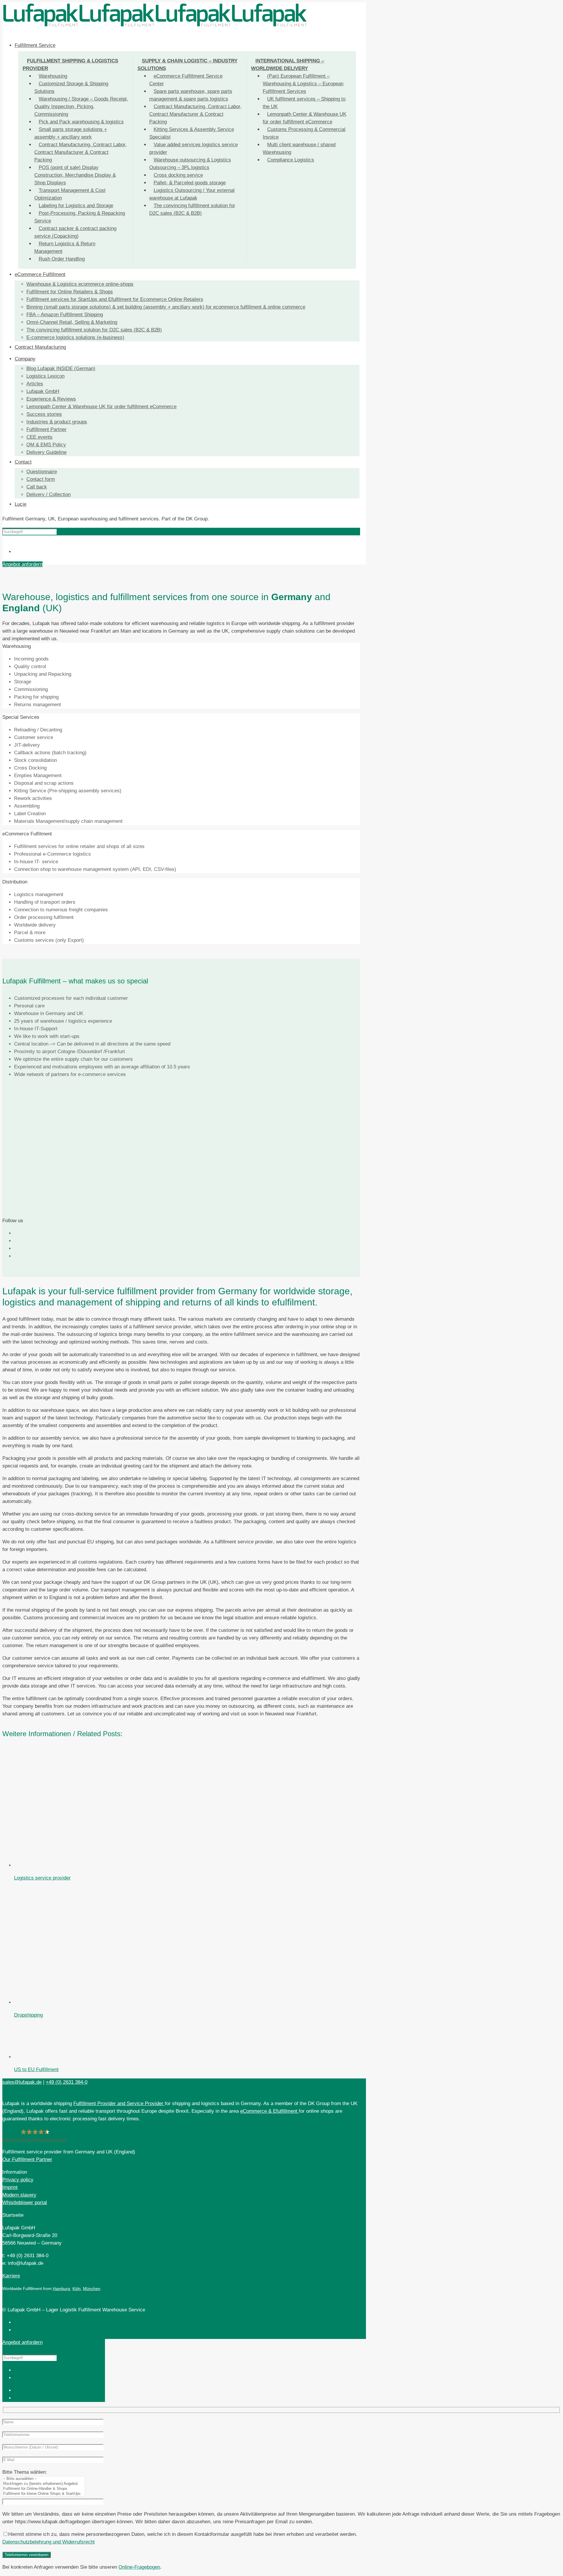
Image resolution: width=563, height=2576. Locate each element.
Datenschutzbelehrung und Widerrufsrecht (49, 2542)
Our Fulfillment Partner (27, 2159)
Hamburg (61, 2288)
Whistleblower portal (25, 2202)
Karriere (11, 2276)
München (92, 2288)
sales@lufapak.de (22, 2082)
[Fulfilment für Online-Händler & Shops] (44, 2489)
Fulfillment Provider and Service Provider (119, 2103)
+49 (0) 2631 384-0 (67, 2082)
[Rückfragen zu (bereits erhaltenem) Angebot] (44, 2484)
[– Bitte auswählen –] (44, 2479)
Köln (77, 2288)
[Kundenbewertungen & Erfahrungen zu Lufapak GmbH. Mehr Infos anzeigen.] (509, 2486)
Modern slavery (19, 2195)
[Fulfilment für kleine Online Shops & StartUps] (44, 2494)
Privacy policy (18, 2179)
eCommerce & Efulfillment (269, 2111)
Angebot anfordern (22, 564)
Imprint (10, 2187)
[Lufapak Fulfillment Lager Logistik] (155, 26)
